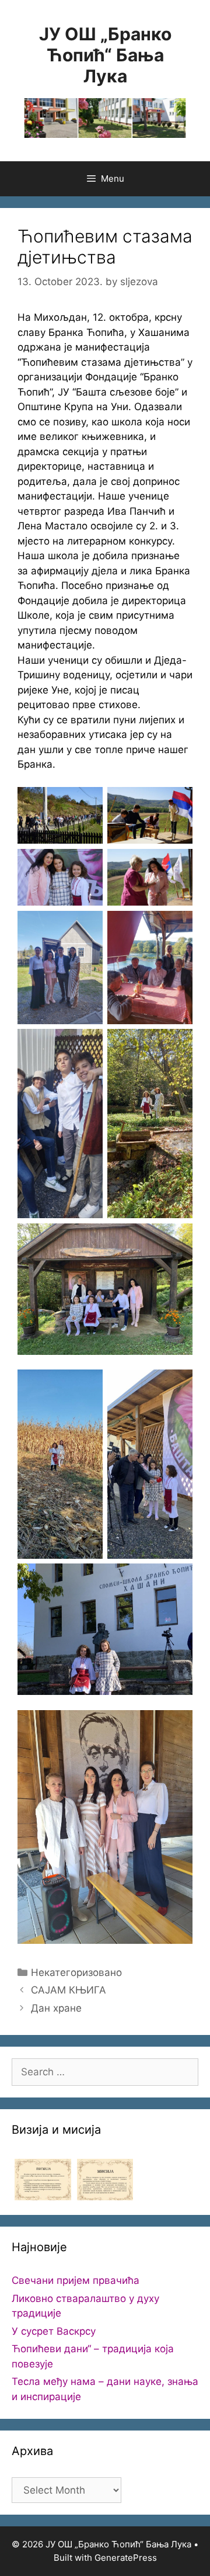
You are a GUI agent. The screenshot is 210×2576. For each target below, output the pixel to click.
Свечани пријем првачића (76, 2280)
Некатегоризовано (76, 1972)
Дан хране (56, 2008)
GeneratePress (126, 2558)
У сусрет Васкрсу (54, 2331)
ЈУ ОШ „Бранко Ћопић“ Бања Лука (105, 55)
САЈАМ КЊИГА (69, 1990)
